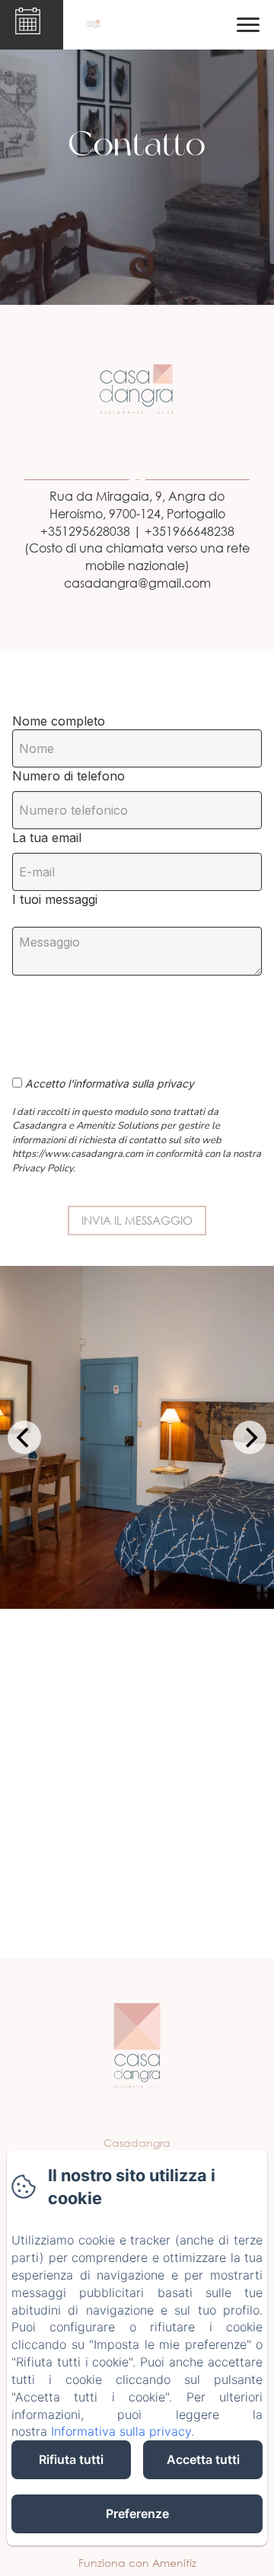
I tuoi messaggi (55, 899)
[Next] (250, 1437)
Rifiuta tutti (71, 2459)
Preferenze (137, 2514)
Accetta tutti (203, 2459)
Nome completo (59, 721)
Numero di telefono (68, 776)
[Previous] (24, 1437)
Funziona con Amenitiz (137, 2563)
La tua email (47, 838)
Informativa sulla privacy (121, 2431)
